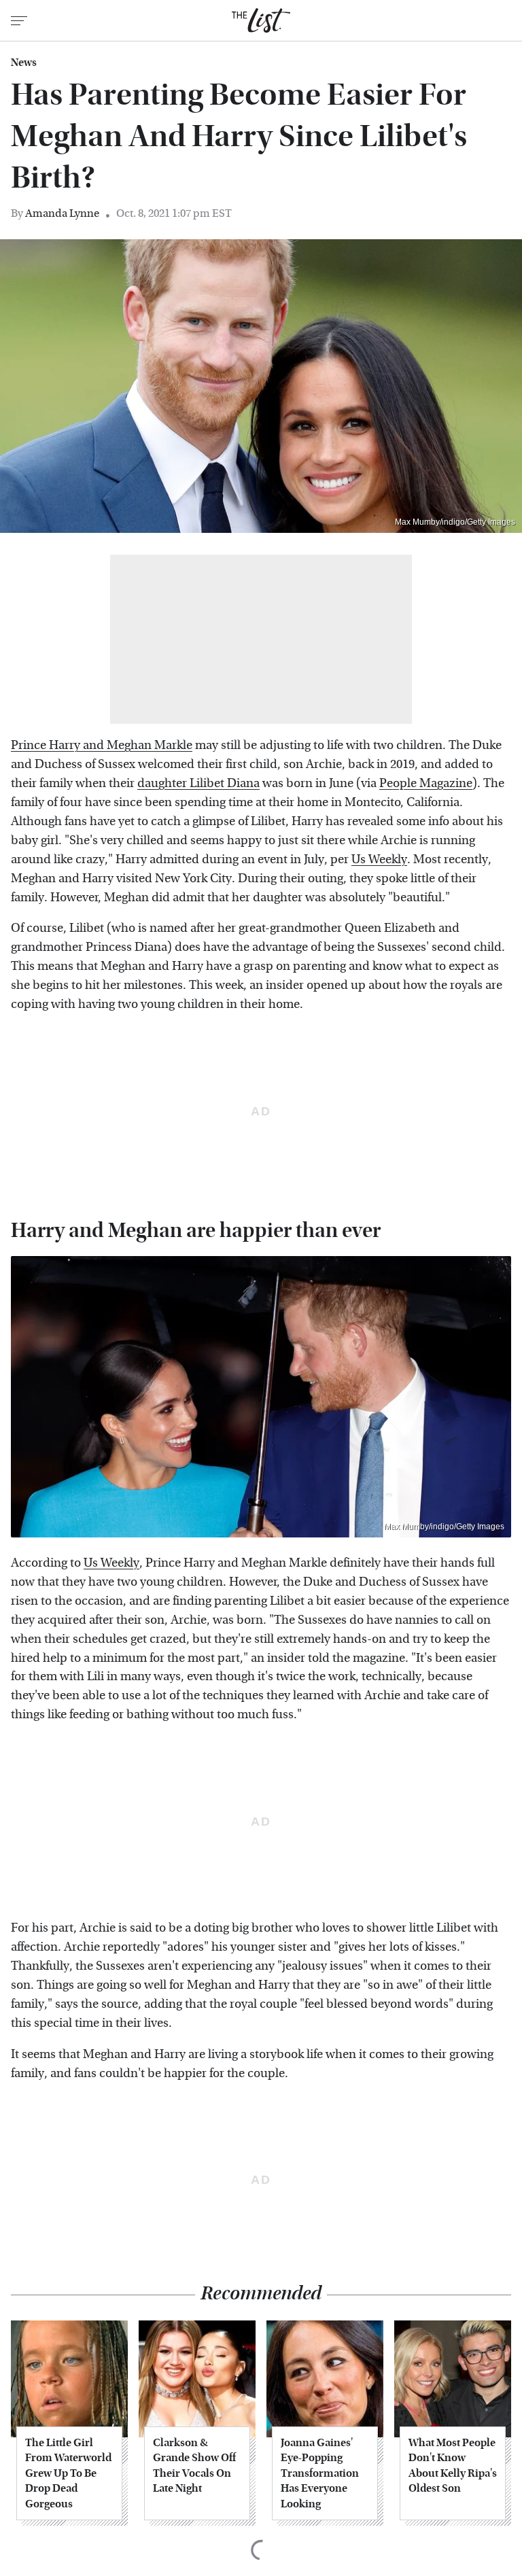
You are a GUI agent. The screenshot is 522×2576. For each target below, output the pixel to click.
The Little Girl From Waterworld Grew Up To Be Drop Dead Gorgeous (68, 2473)
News (24, 63)
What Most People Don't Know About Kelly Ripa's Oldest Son (453, 2465)
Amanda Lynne (62, 213)
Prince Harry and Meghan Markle (102, 745)
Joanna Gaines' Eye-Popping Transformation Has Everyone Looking (320, 2473)
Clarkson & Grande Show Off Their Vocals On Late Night (194, 2465)
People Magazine (426, 783)
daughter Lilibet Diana (198, 783)
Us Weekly (379, 859)
